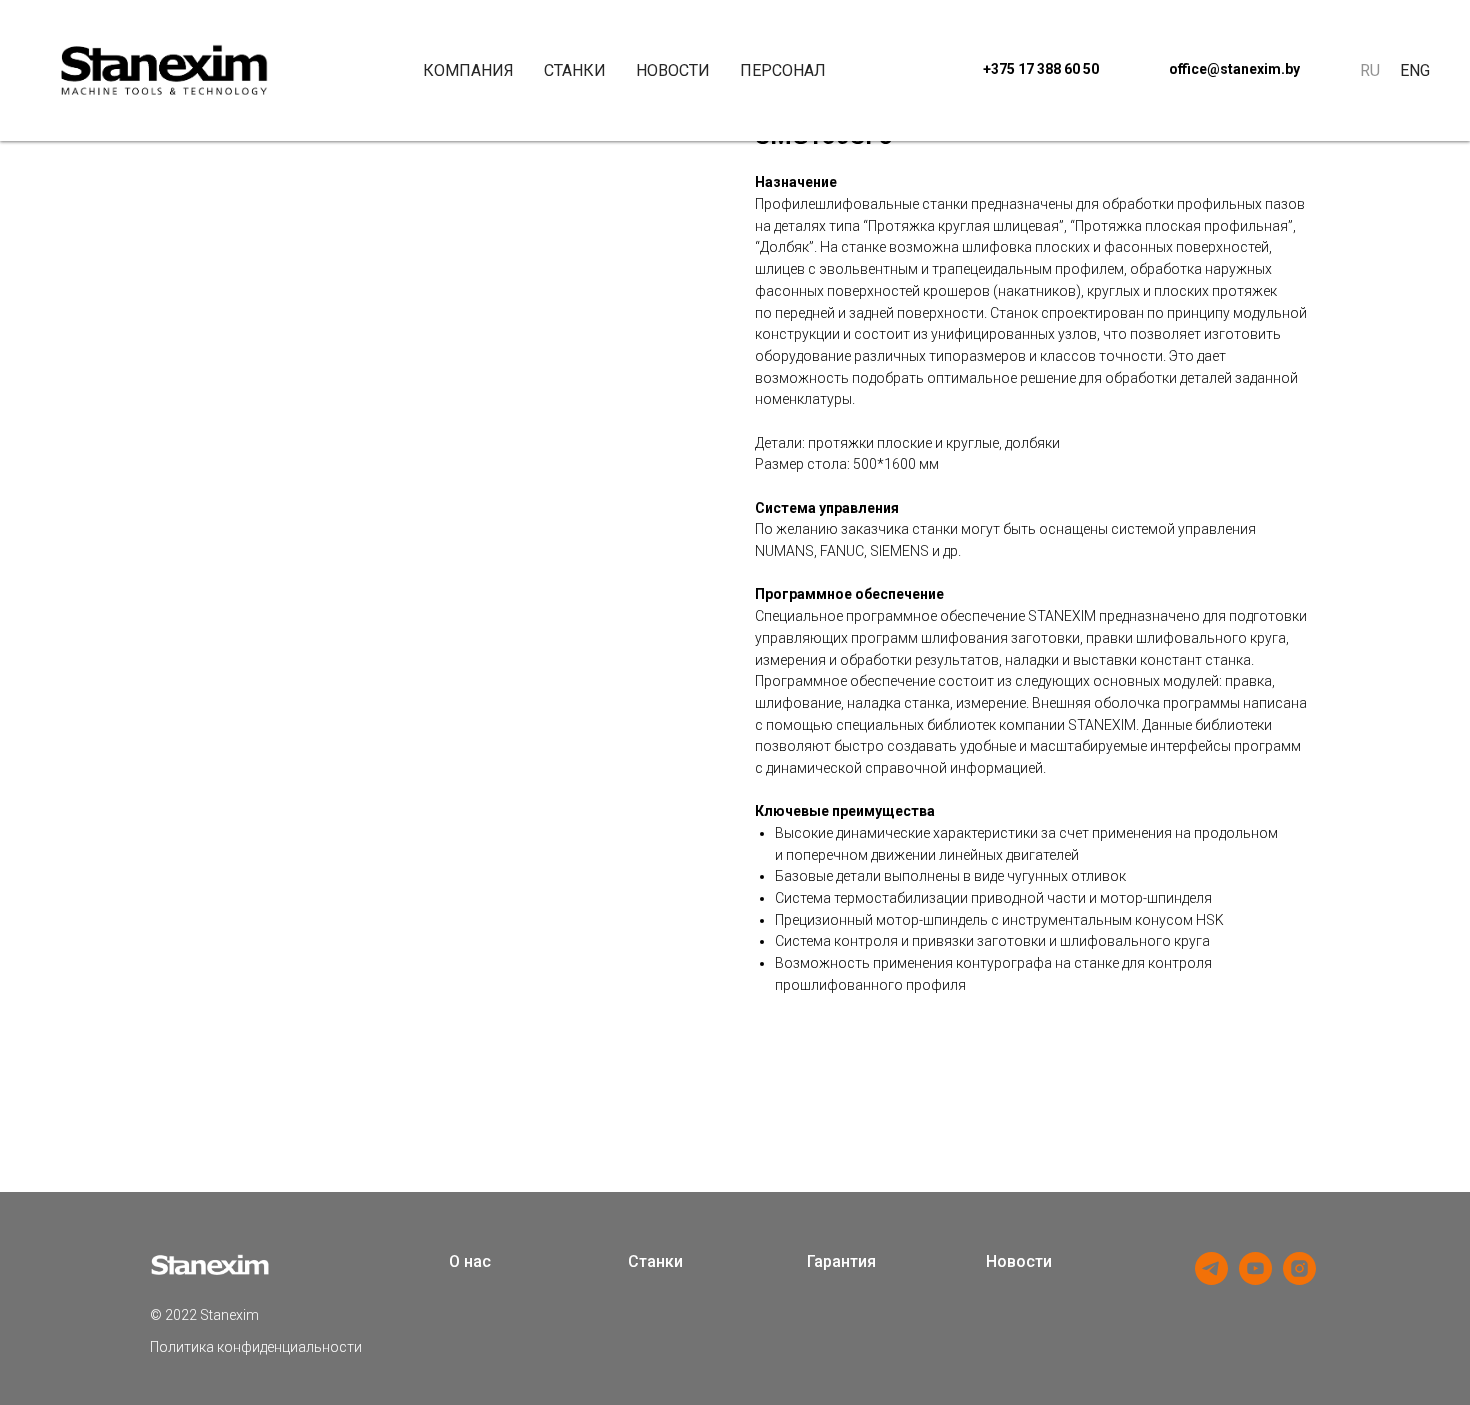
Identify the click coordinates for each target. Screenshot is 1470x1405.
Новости (673, 70)
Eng (1415, 70)
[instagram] (1299, 1279)
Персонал (783, 70)
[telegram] (1211, 1279)
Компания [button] (468, 70)
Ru (1370, 70)
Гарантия (841, 1261)
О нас (470, 1261)
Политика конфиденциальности (256, 1347)
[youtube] (1255, 1279)
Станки (575, 70)
